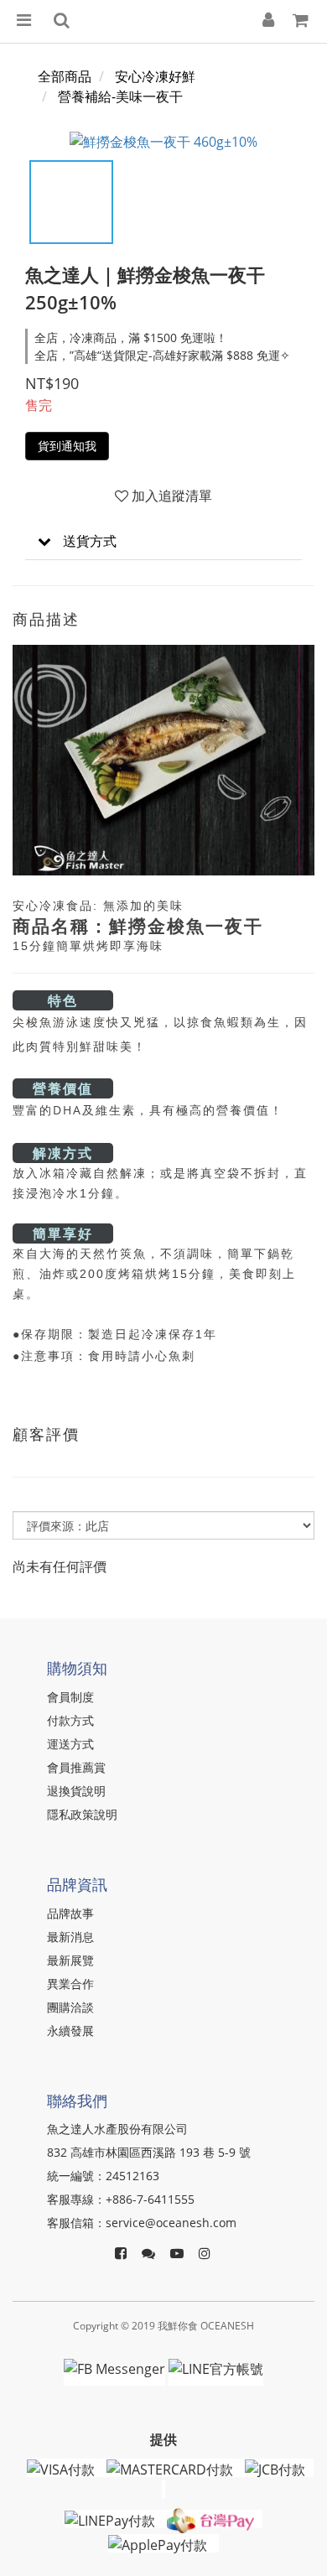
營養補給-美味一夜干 (120, 96)
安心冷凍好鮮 (155, 76)
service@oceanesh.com (171, 2223)
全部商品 (65, 76)
